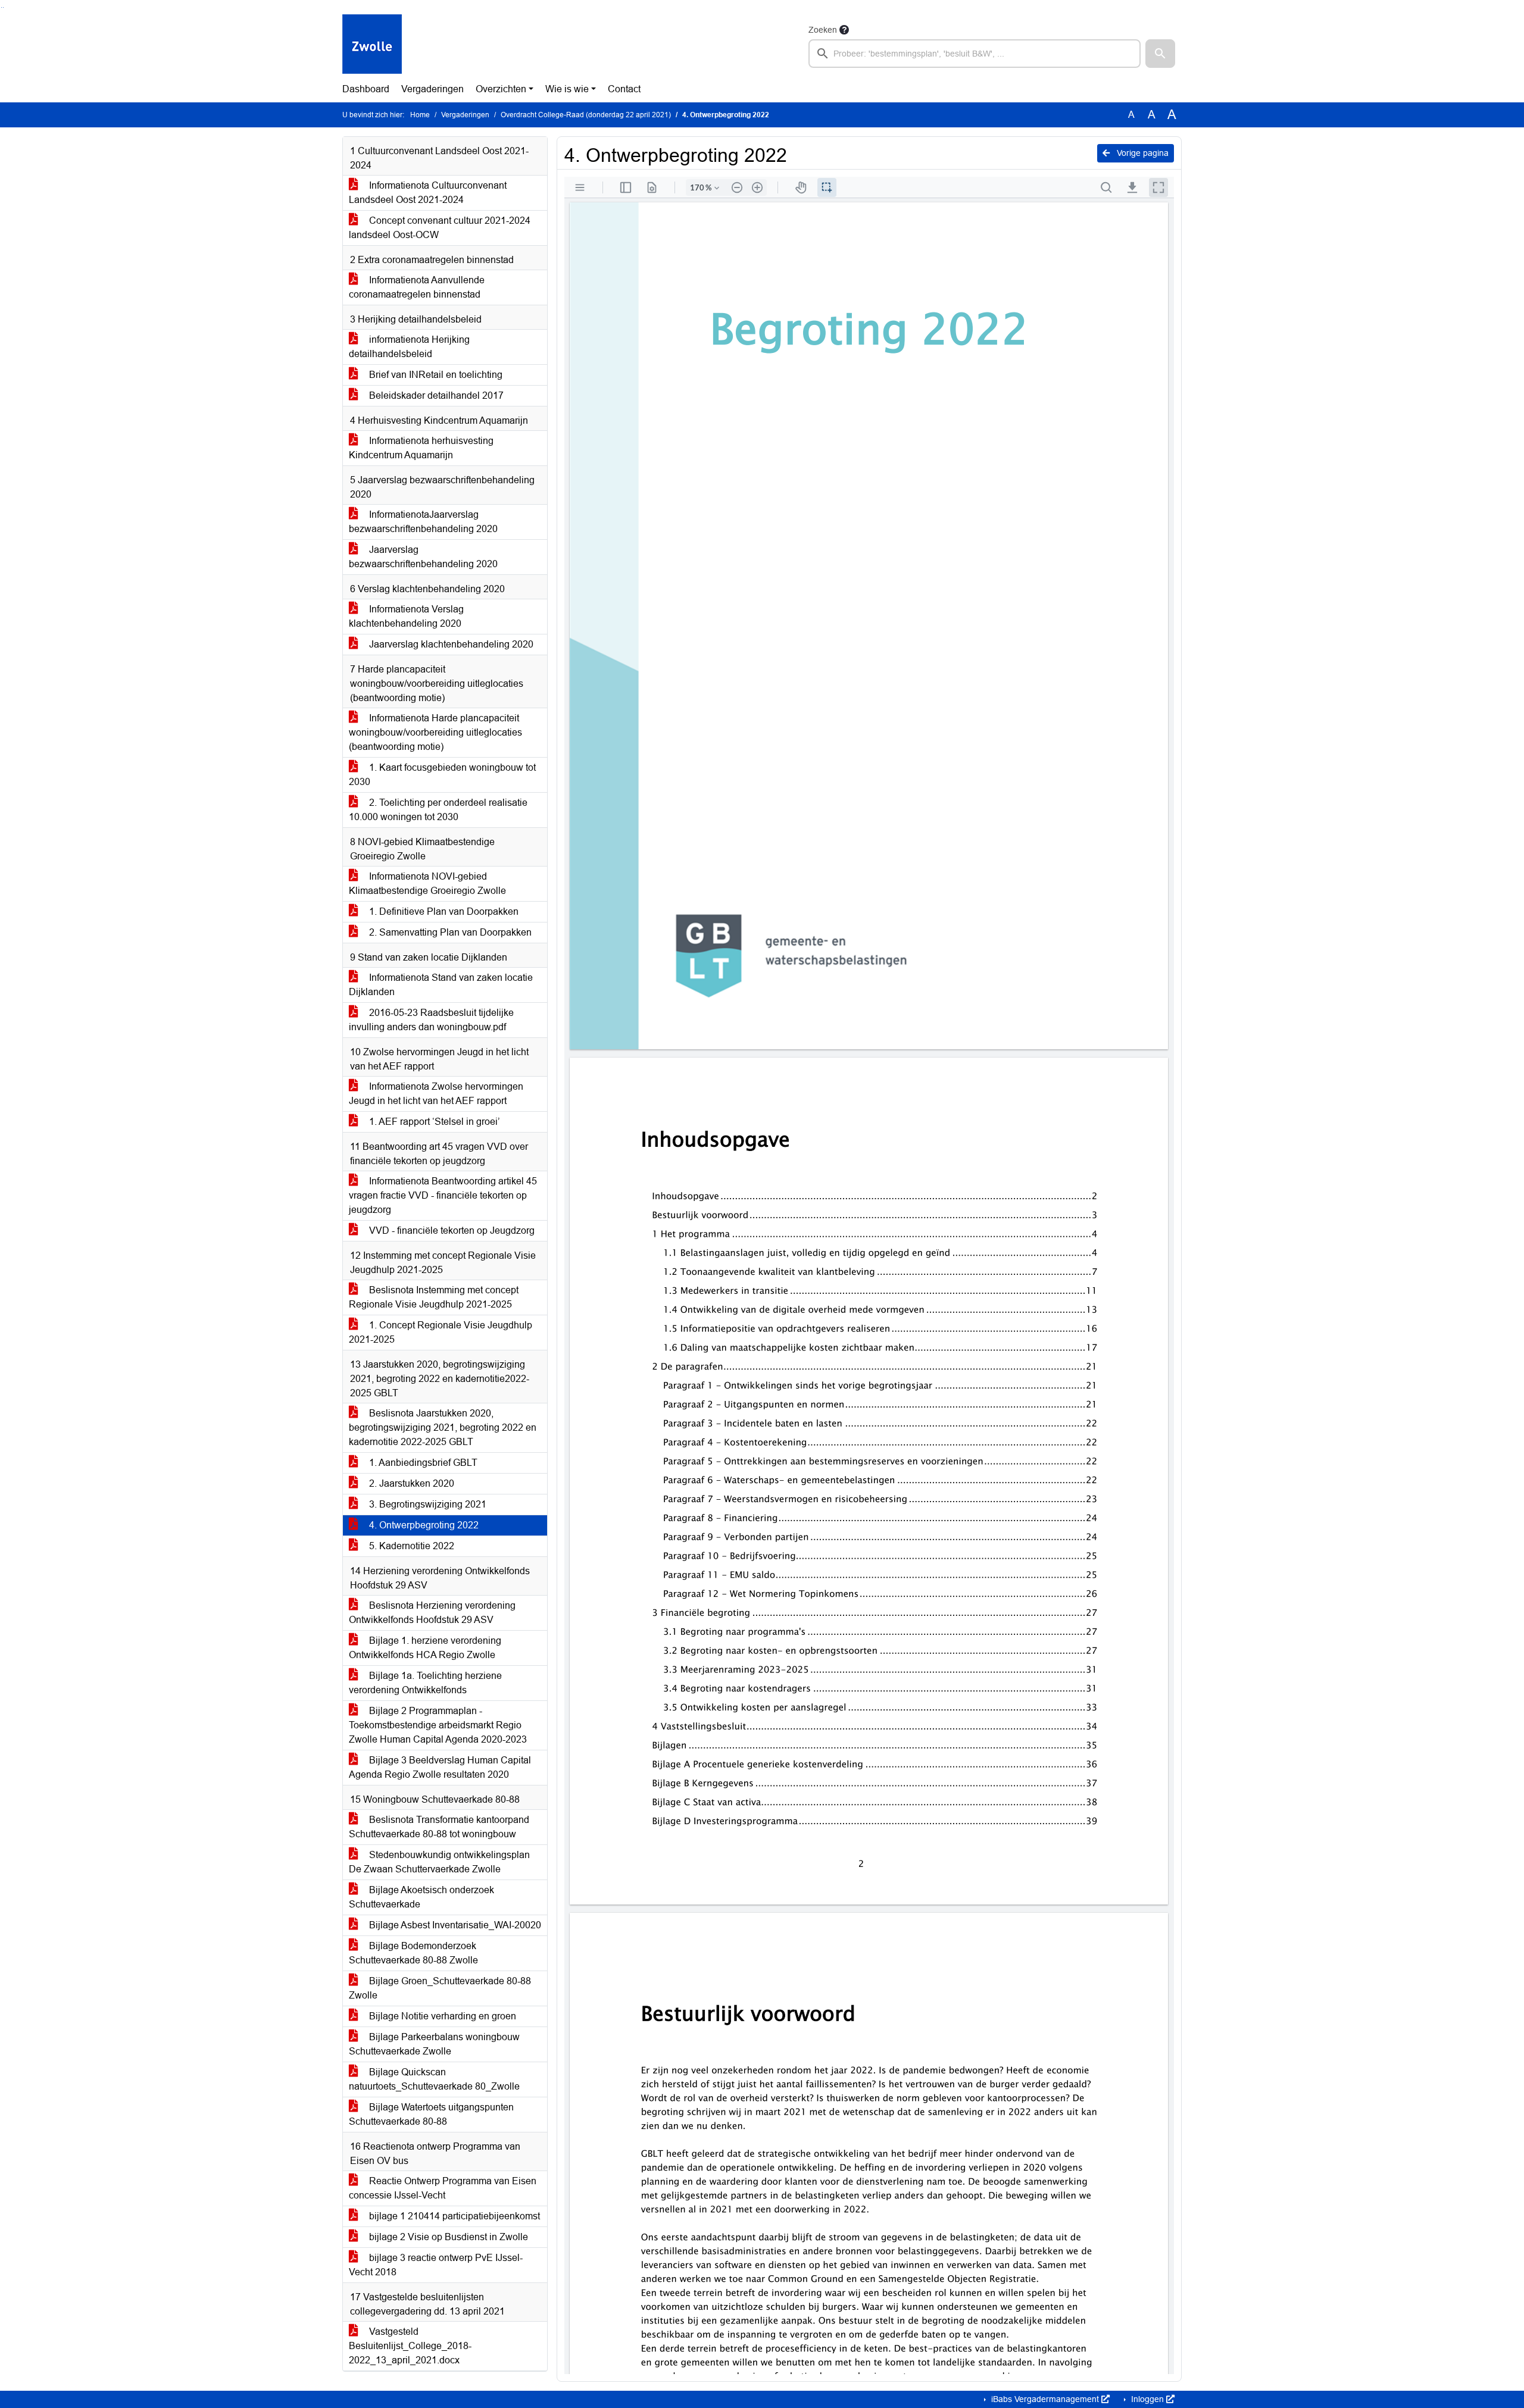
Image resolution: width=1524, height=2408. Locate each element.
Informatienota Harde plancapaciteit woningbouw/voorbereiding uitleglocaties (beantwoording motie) (435, 732)
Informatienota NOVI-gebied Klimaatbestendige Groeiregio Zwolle (427, 884)
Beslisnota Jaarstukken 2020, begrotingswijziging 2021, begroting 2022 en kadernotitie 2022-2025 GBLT (443, 1427)
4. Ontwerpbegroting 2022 (423, 1525)
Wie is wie (567, 89)
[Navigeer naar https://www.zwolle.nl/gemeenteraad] (372, 45)
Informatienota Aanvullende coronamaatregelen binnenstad (417, 287)
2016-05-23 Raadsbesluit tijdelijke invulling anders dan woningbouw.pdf (431, 1020)
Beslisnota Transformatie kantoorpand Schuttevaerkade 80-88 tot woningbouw (439, 1827)
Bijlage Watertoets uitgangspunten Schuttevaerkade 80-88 (431, 2114)
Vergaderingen (432, 89)
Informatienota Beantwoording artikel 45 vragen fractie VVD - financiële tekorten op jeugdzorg (443, 1195)
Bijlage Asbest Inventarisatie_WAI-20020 (454, 1925)
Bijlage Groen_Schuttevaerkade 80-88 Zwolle (440, 1988)
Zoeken (823, 30)
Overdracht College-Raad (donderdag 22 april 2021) (586, 115)
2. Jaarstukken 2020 (410, 1483)
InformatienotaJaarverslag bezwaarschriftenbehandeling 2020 (423, 522)
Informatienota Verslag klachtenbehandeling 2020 (406, 616)
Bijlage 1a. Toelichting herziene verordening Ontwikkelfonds (425, 1683)
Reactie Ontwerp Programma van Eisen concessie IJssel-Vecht (443, 2188)
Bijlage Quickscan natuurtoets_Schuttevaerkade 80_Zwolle (434, 2079)
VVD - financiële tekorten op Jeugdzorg (451, 1230)
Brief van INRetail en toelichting (435, 375)
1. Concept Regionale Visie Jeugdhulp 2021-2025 (441, 1332)
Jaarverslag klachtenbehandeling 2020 (450, 644)
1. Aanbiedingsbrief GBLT (422, 1463)
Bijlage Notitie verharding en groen (441, 2016)
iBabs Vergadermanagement (1045, 2399)
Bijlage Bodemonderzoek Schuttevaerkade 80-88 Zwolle (413, 1953)
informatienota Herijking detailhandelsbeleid (409, 347)
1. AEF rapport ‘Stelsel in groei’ (433, 1122)
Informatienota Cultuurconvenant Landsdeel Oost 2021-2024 (428, 193)
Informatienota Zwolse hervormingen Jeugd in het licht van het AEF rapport (436, 1094)
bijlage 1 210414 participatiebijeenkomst (453, 2216)
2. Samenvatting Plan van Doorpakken (449, 932)
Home (420, 115)
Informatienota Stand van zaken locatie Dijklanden (441, 985)
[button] (1160, 54)
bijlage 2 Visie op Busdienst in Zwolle (447, 2237)
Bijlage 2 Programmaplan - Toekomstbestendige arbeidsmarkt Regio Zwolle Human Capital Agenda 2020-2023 (438, 1725)
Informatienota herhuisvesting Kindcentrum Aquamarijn (421, 448)
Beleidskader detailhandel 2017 (435, 395)
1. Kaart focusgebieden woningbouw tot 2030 (442, 775)
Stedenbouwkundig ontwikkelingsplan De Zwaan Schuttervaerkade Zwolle (439, 1862)
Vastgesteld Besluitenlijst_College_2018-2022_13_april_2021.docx (410, 2346)
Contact (624, 89)
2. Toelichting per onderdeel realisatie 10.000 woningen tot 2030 (438, 810)
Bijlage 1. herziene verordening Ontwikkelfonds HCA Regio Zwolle (425, 1648)
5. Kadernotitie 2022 (410, 1546)
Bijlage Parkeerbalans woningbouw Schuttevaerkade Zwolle (434, 2044)
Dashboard (366, 89)
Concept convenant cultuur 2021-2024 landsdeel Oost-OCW (440, 228)
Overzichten (501, 89)
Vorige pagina (1142, 153)
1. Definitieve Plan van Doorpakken (443, 911)
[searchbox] (975, 54)
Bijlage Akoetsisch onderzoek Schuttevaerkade (421, 1897)
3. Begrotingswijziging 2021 (427, 1504)
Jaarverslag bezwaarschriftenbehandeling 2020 (423, 557)
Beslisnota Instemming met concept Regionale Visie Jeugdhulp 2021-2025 (434, 1297)
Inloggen (1147, 2399)
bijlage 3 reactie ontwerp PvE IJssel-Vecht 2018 (436, 2265)
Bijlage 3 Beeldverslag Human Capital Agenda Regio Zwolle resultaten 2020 (440, 1767)
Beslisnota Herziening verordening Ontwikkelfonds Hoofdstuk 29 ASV (432, 1613)
